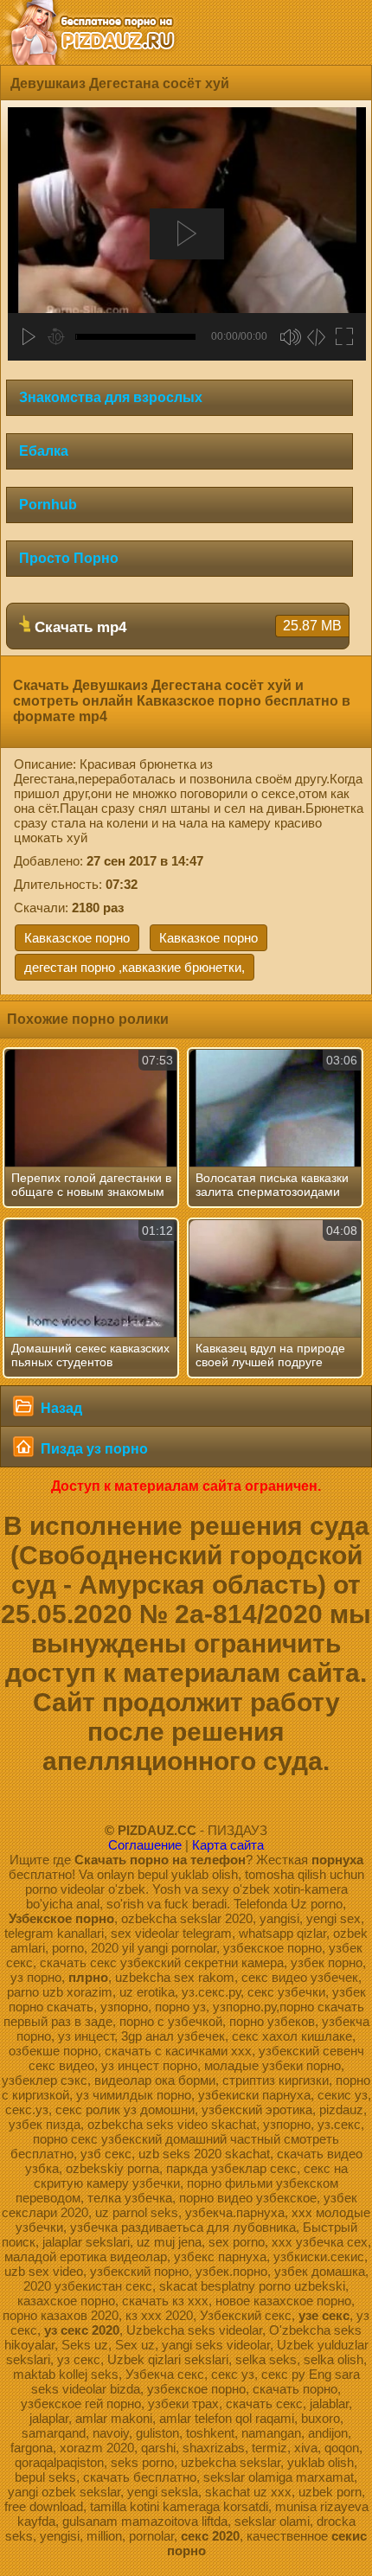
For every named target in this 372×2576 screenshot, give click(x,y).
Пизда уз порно (93, 1449)
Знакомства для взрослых (111, 397)
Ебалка (44, 451)
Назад (60, 1408)
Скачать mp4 (186, 627)
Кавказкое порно (208, 938)
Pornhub (48, 505)
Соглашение (145, 1845)
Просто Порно (69, 558)
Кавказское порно (77, 938)
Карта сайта (228, 1845)
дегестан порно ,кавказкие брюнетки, (135, 967)
